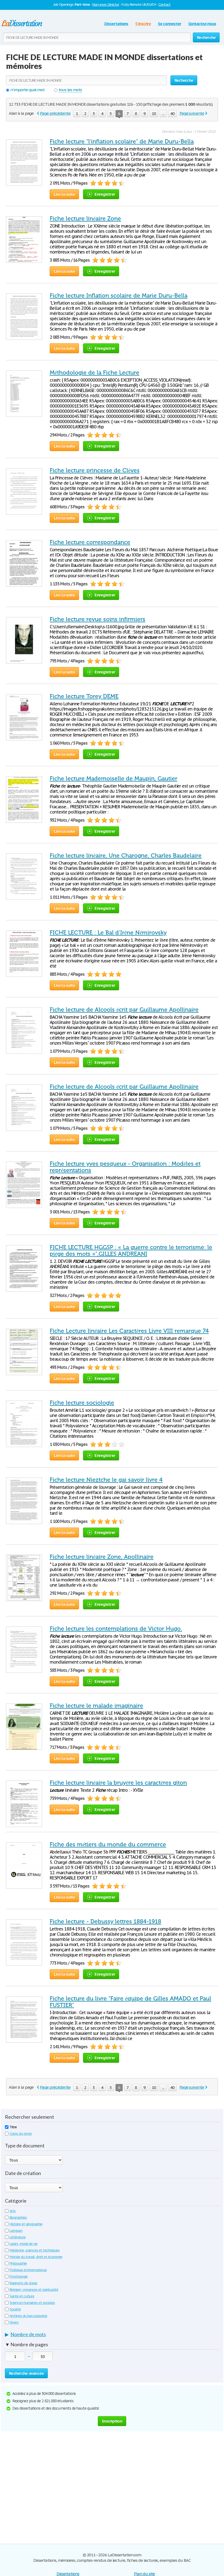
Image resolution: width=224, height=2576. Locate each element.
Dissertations (116, 24)
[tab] (112, 2336)
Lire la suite (64, 194)
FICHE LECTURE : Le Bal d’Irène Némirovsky (108, 933)
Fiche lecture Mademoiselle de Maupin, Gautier (114, 779)
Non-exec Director (106, 5)
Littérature (18, 2237)
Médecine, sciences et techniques (35, 2250)
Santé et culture (22, 2296)
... (163, 114)
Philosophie (18, 2263)
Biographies (18, 2217)
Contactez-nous (202, 24)
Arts (13, 2211)
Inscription (112, 2421)
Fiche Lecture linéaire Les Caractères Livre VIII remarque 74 (129, 1331)
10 (154, 114)
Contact (164, 5)
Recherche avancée (26, 2373)
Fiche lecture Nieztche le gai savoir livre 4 (106, 1480)
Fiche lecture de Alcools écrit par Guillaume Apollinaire (124, 1010)
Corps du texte (21, 2134)
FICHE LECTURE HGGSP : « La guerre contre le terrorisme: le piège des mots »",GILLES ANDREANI (131, 1251)
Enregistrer (105, 194)
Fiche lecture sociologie (82, 1403)
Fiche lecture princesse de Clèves (95, 470)
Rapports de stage (23, 2283)
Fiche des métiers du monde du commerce (108, 1844)
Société (15, 2309)
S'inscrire (143, 24)
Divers (14, 2322)
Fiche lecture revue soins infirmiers (98, 619)
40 (172, 114)
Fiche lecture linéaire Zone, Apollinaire (102, 1557)
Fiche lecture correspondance (90, 542)
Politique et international (28, 2270)
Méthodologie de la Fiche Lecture (95, 373)
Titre (13, 2127)
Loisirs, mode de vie (23, 2244)
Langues (16, 2231)
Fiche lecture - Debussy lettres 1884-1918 (105, 1921)
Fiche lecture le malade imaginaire (96, 1706)
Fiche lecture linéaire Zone (85, 219)
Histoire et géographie (26, 2224)
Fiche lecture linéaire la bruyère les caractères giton (118, 1783)
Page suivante (192, 113)
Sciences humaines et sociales (32, 2303)
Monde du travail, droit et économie (36, 2257)
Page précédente (55, 113)
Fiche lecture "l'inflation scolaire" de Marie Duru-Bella (122, 142)
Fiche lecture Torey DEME (84, 696)
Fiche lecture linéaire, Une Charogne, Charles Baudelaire (126, 856)
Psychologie (19, 2276)
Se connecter (170, 24)
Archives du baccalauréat (28, 2316)
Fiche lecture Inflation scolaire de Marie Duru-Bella (119, 296)
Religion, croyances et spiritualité (34, 2290)
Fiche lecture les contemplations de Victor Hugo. (116, 1629)
